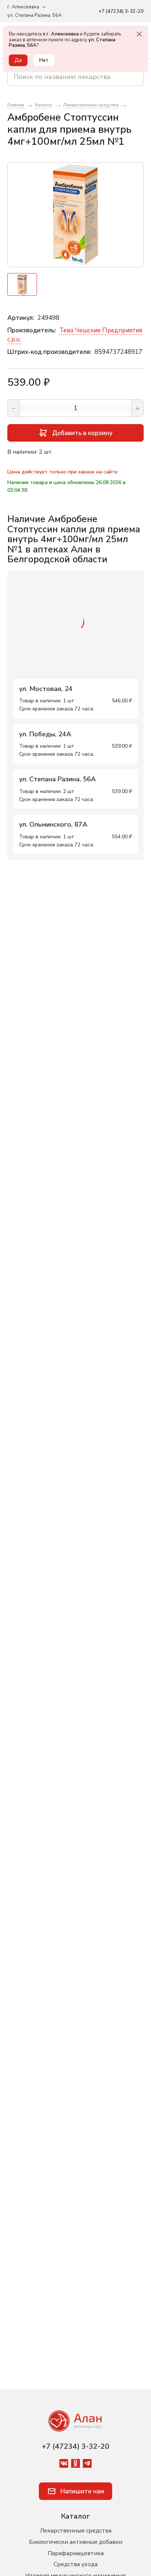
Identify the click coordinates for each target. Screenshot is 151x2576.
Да (18, 60)
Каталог (75, 2516)
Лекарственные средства (76, 2531)
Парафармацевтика (76, 2553)
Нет (44, 60)
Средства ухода (75, 2564)
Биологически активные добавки (76, 2542)
